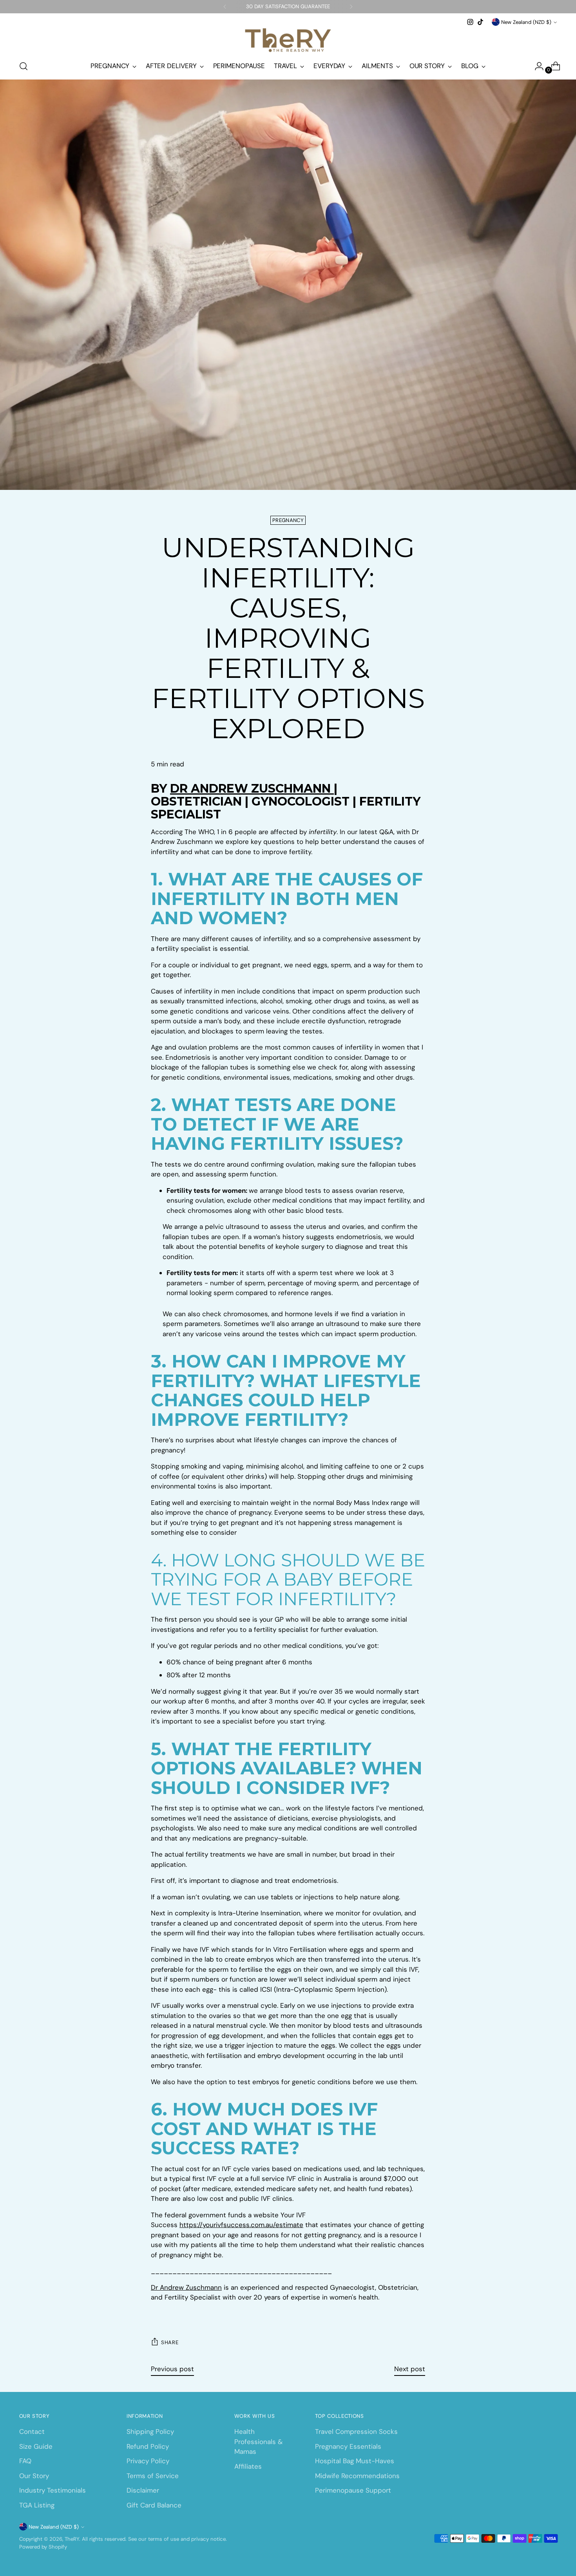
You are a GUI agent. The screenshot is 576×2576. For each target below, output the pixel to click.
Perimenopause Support (353, 2490)
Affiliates (248, 2466)
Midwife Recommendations (357, 2476)
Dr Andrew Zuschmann (186, 2287)
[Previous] (225, 7)
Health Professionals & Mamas (258, 2441)
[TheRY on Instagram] (470, 22)
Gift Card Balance (154, 2505)
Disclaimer (143, 2490)
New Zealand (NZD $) (526, 22)
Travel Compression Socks (356, 2431)
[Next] (351, 7)
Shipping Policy (150, 2431)
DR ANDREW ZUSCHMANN (252, 789)
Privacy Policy (148, 2461)
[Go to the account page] (536, 66)
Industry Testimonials (53, 2490)
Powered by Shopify (43, 2547)
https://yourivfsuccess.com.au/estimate (241, 2225)
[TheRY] (288, 40)
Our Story (34, 2476)
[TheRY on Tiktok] (480, 22)
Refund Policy (148, 2446)
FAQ (25, 2461)
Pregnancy (288, 520)
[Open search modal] (24, 66)
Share (170, 2342)
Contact (32, 2431)
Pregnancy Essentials (348, 2446)
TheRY (72, 2539)
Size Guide (36, 2446)
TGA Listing (37, 2505)
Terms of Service (153, 2476)
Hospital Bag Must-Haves (355, 2461)
